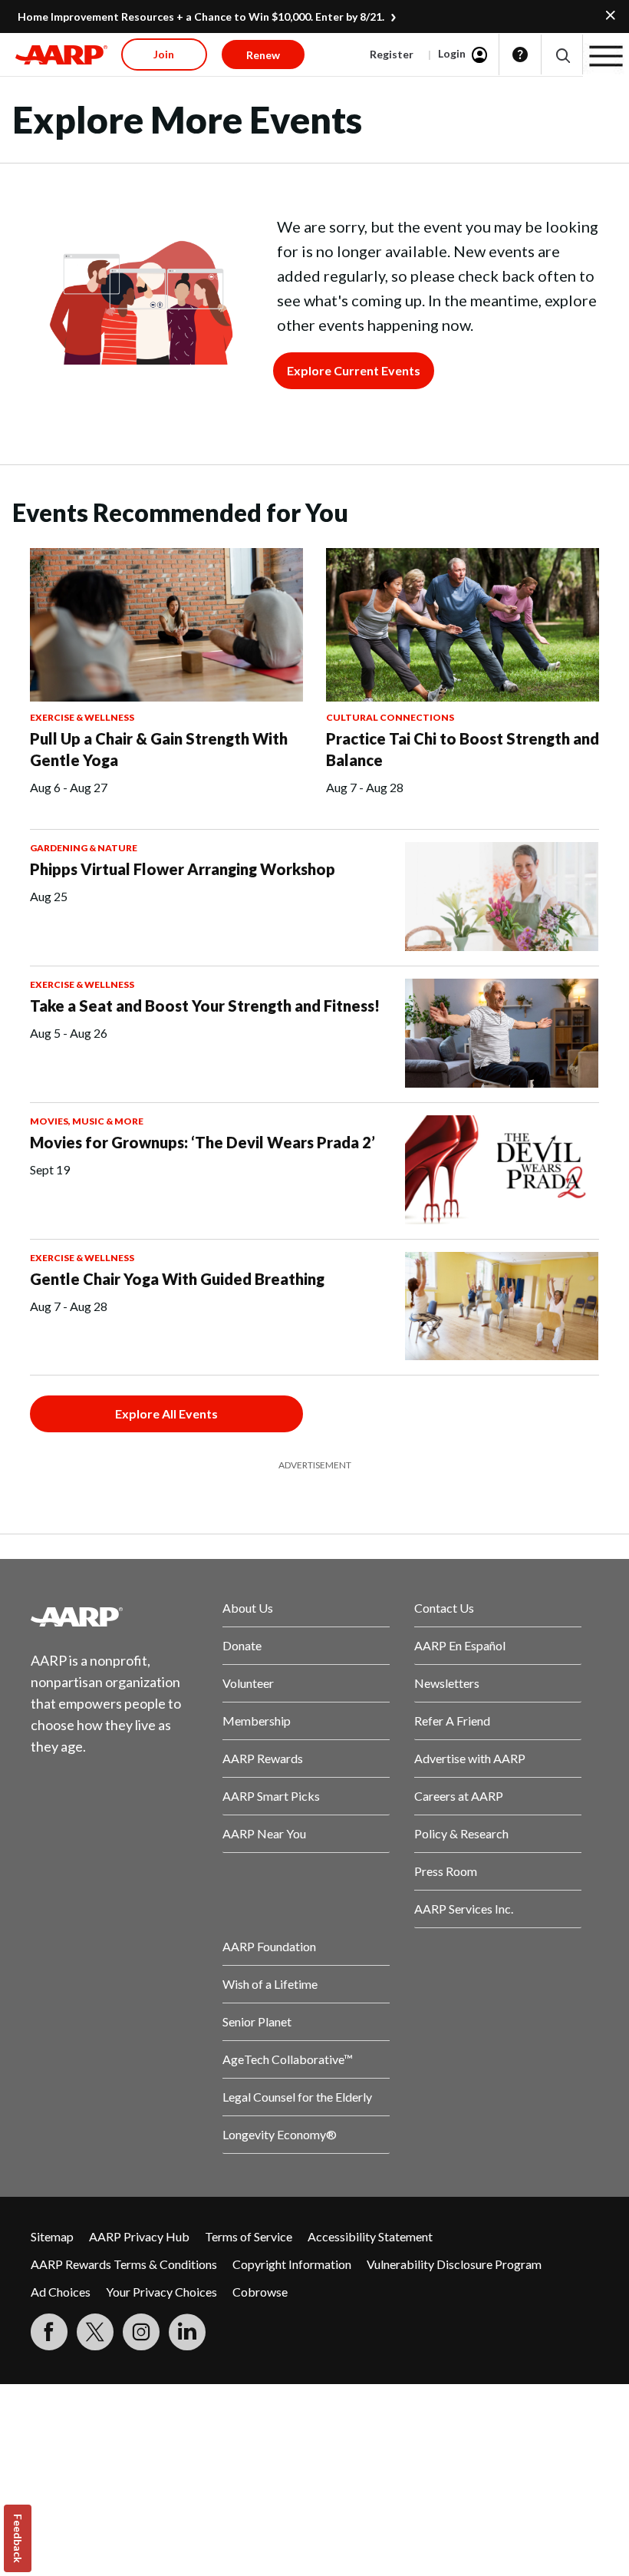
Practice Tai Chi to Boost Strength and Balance (463, 749)
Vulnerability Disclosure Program (454, 2264)
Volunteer (248, 1683)
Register (392, 54)
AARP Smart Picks (271, 1796)
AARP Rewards (263, 1758)
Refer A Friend (452, 1721)
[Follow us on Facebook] (49, 2332)
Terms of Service (249, 2236)
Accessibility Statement (370, 2236)
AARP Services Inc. (464, 1909)
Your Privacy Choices (161, 2292)
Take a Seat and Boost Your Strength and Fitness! (205, 1006)
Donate (242, 1645)
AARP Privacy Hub (139, 2236)
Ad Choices (61, 2292)
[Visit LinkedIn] (187, 2332)
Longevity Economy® (280, 2134)
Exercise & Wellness (82, 717)
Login (452, 53)
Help (520, 54)
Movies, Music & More (87, 1121)
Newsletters (447, 1683)
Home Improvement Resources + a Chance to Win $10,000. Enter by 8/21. (201, 17)
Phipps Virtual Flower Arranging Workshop (183, 869)
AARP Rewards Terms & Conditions (124, 2264)
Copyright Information (292, 2264)
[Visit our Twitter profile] (95, 2332)
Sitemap (52, 2236)
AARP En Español (460, 1645)
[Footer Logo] (114, 1617)
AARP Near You (264, 1833)
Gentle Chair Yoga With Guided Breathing (177, 1279)
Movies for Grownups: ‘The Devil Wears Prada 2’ (203, 1142)
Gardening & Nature (84, 848)
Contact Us (444, 1608)
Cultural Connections (390, 717)
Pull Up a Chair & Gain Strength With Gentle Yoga (159, 749)
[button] (562, 55)
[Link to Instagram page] (141, 2332)
